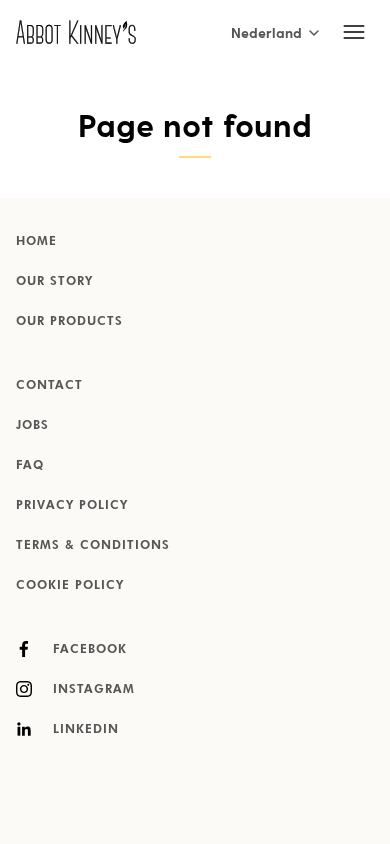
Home (36, 242)
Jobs (32, 426)
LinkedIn (83, 730)
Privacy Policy (72, 506)
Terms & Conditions (93, 546)
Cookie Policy (70, 586)
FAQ (30, 466)
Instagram (91, 690)
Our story (54, 282)
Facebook (87, 650)
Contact (49, 386)
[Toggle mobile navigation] (354, 32)
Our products (69, 322)
